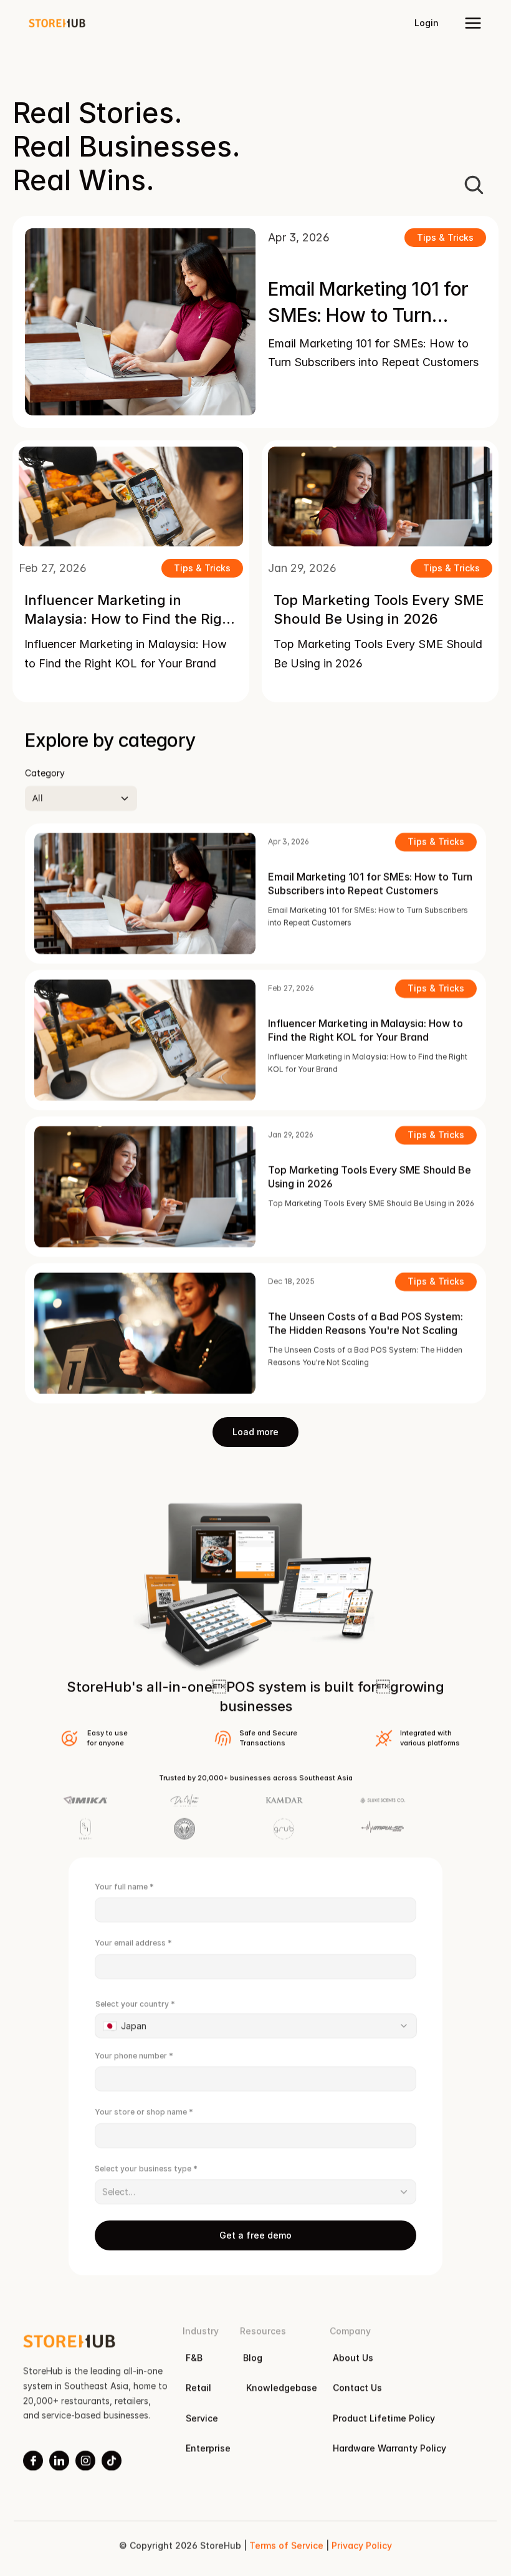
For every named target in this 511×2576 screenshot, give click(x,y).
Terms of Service (286, 2545)
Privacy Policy (362, 2545)
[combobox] (256, 2026)
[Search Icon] (474, 185)
